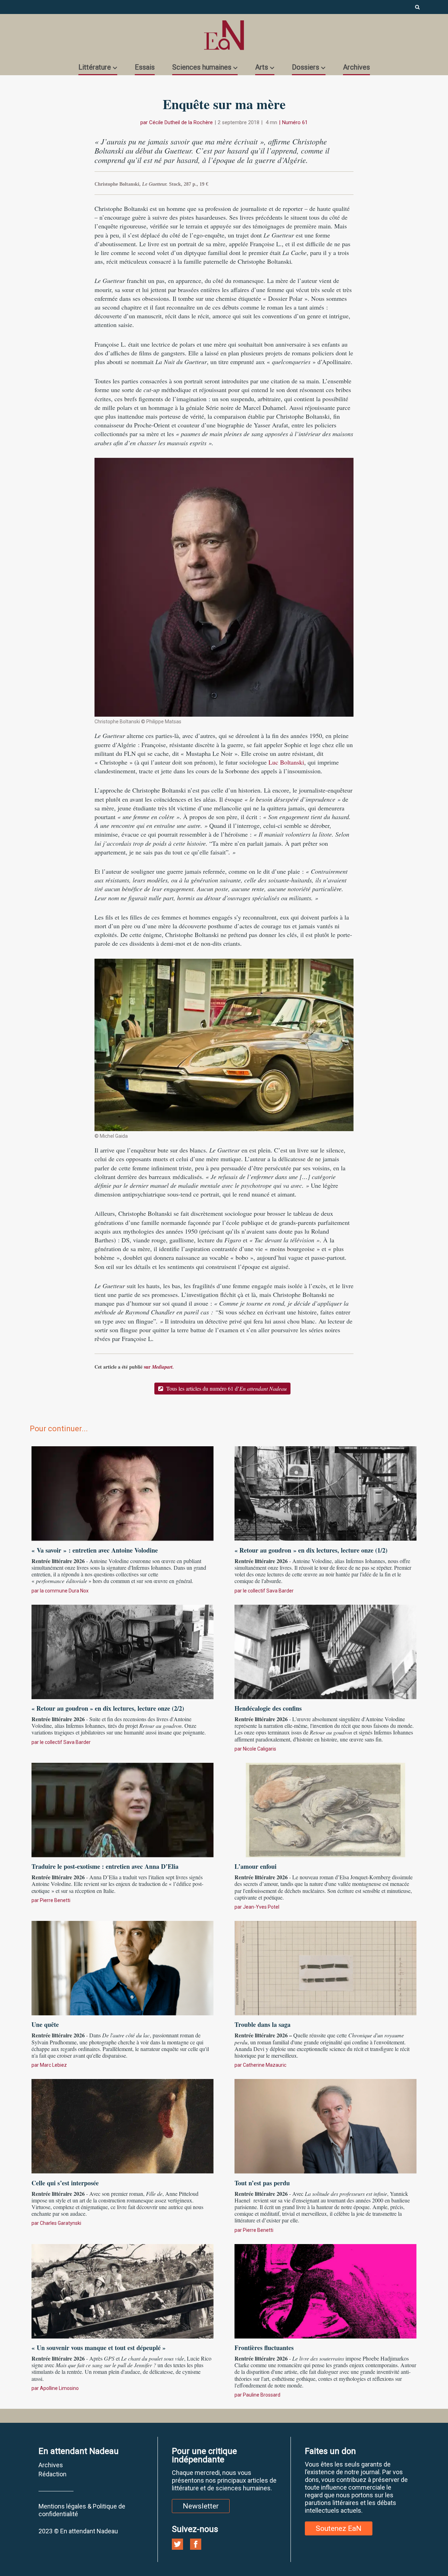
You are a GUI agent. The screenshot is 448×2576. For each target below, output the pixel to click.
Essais (145, 67)
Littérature (95, 67)
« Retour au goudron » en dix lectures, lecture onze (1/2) (311, 1550)
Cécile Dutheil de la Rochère (181, 122)
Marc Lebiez (53, 2065)
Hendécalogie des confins (268, 1708)
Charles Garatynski (61, 2223)
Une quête (45, 2024)
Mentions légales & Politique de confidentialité (82, 2510)
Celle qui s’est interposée (65, 2183)
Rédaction (52, 2474)
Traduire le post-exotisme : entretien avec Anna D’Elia (105, 1866)
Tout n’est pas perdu (262, 2183)
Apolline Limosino (59, 2388)
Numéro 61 (295, 122)
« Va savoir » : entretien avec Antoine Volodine (95, 1550)
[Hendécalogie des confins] (325, 1651)
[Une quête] (122, 1967)
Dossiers (306, 67)
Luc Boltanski (286, 762)
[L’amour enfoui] (325, 1809)
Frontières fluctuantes (264, 2348)
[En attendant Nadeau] (224, 35)
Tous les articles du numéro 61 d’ (226, 1388)
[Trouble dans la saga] (325, 1967)
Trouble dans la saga (262, 2024)
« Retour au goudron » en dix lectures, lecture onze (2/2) (108, 1708)
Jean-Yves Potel (261, 1907)
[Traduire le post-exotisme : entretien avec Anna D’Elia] (122, 1809)
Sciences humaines (202, 67)
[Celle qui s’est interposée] (122, 2125)
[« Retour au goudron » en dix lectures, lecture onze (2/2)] (122, 1651)
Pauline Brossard (262, 2395)
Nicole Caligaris (260, 1749)
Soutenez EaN (339, 2528)
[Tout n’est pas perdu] (325, 2125)
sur (159, 1367)
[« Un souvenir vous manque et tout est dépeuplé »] (122, 2290)
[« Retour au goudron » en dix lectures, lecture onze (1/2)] (325, 1493)
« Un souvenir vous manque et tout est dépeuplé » (99, 2348)
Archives (356, 67)
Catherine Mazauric (265, 2065)
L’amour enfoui (255, 1866)
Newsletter (201, 2506)
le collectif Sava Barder (268, 1591)
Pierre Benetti (55, 1900)
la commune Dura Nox (64, 1591)
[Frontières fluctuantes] (325, 2290)
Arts (262, 67)
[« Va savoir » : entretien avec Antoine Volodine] (122, 1493)
